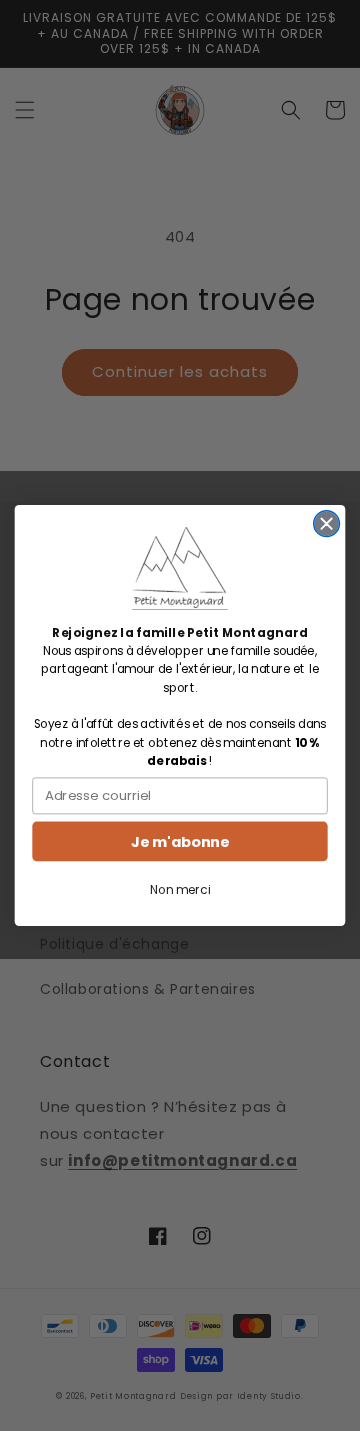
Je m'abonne (180, 841)
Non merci (180, 889)
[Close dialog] (327, 524)
